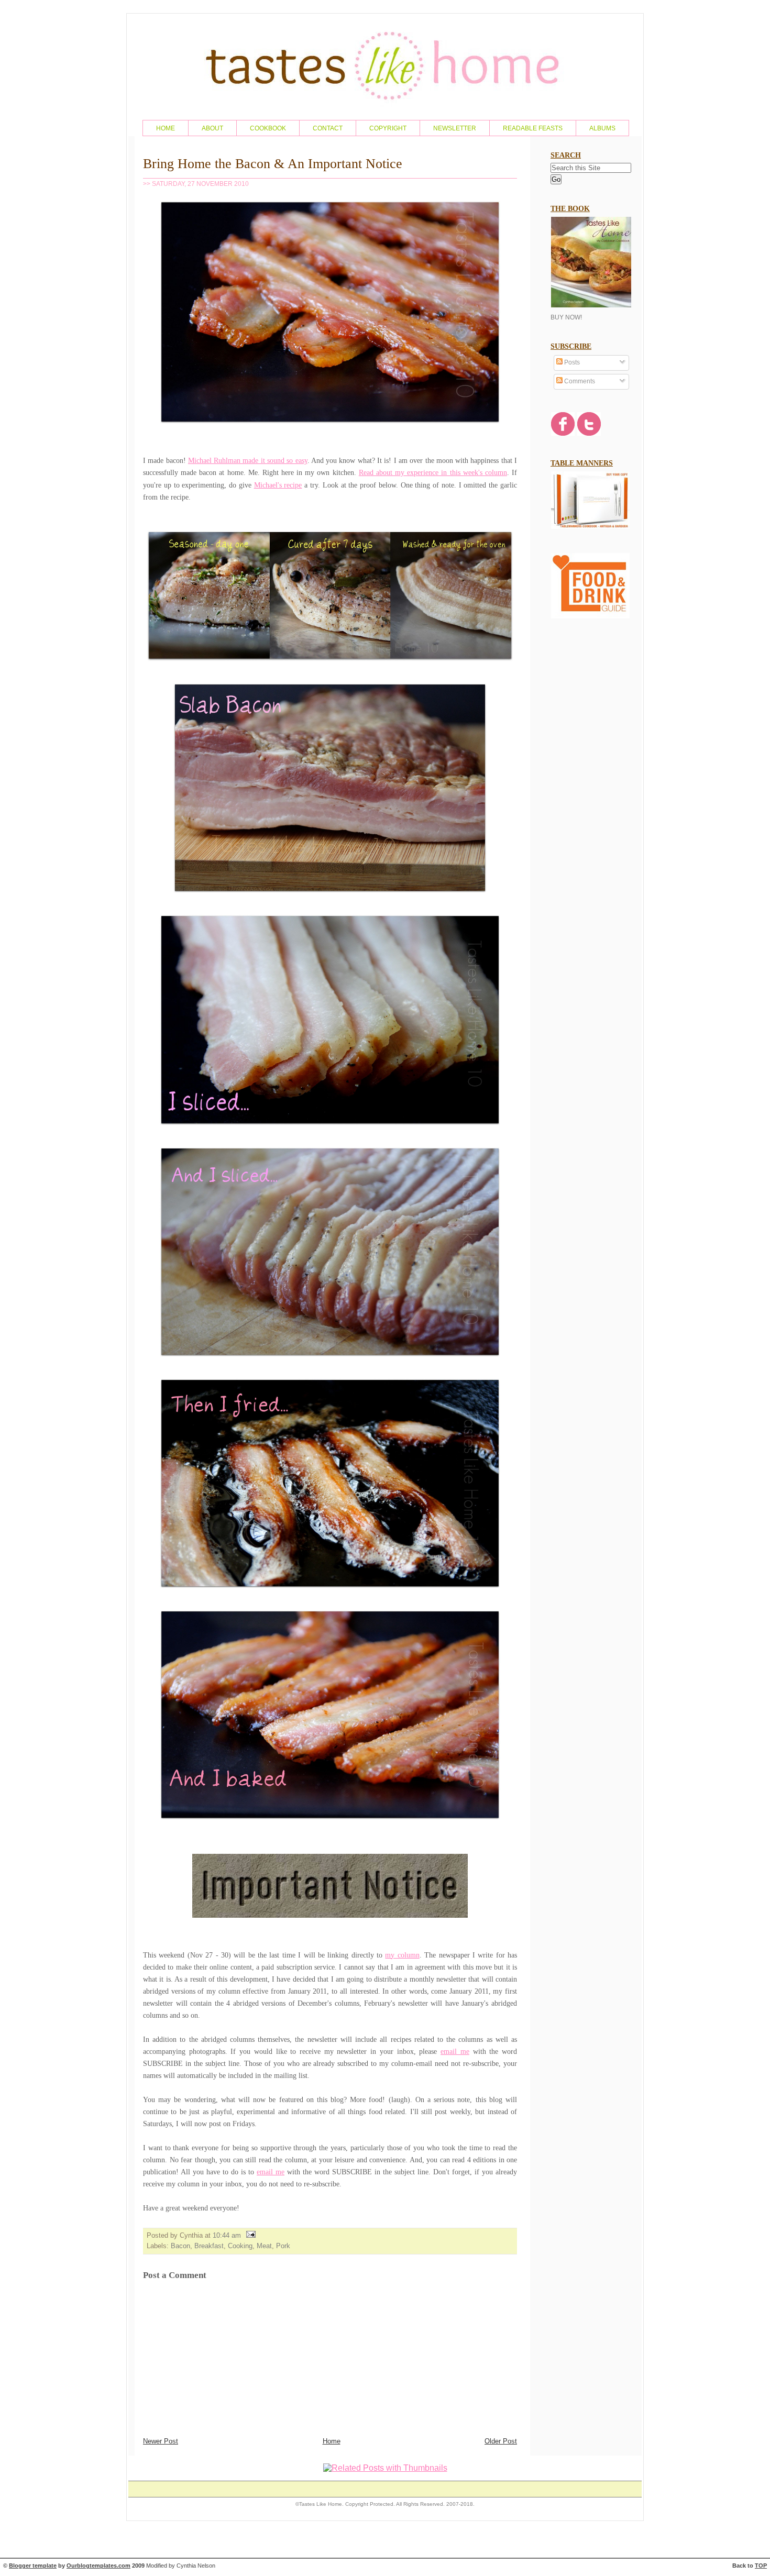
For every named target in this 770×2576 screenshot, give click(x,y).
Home (332, 2441)
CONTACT (328, 128)
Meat (264, 2246)
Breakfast (209, 2246)
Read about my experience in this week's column (433, 472)
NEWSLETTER (455, 128)
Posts (571, 362)
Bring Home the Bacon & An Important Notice (273, 164)
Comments (579, 381)
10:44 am (227, 2235)
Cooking (240, 2246)
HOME (166, 128)
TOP (761, 2566)
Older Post (501, 2441)
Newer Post (161, 2441)
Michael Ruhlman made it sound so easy (248, 460)
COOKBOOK (268, 128)
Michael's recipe (278, 485)
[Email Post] (249, 2235)
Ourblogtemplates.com (98, 2566)
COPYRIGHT (388, 128)
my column (402, 1955)
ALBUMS (602, 128)
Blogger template (33, 2566)
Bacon (180, 2246)
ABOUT (212, 128)
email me (455, 2051)
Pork (283, 2246)
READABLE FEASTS (533, 128)
